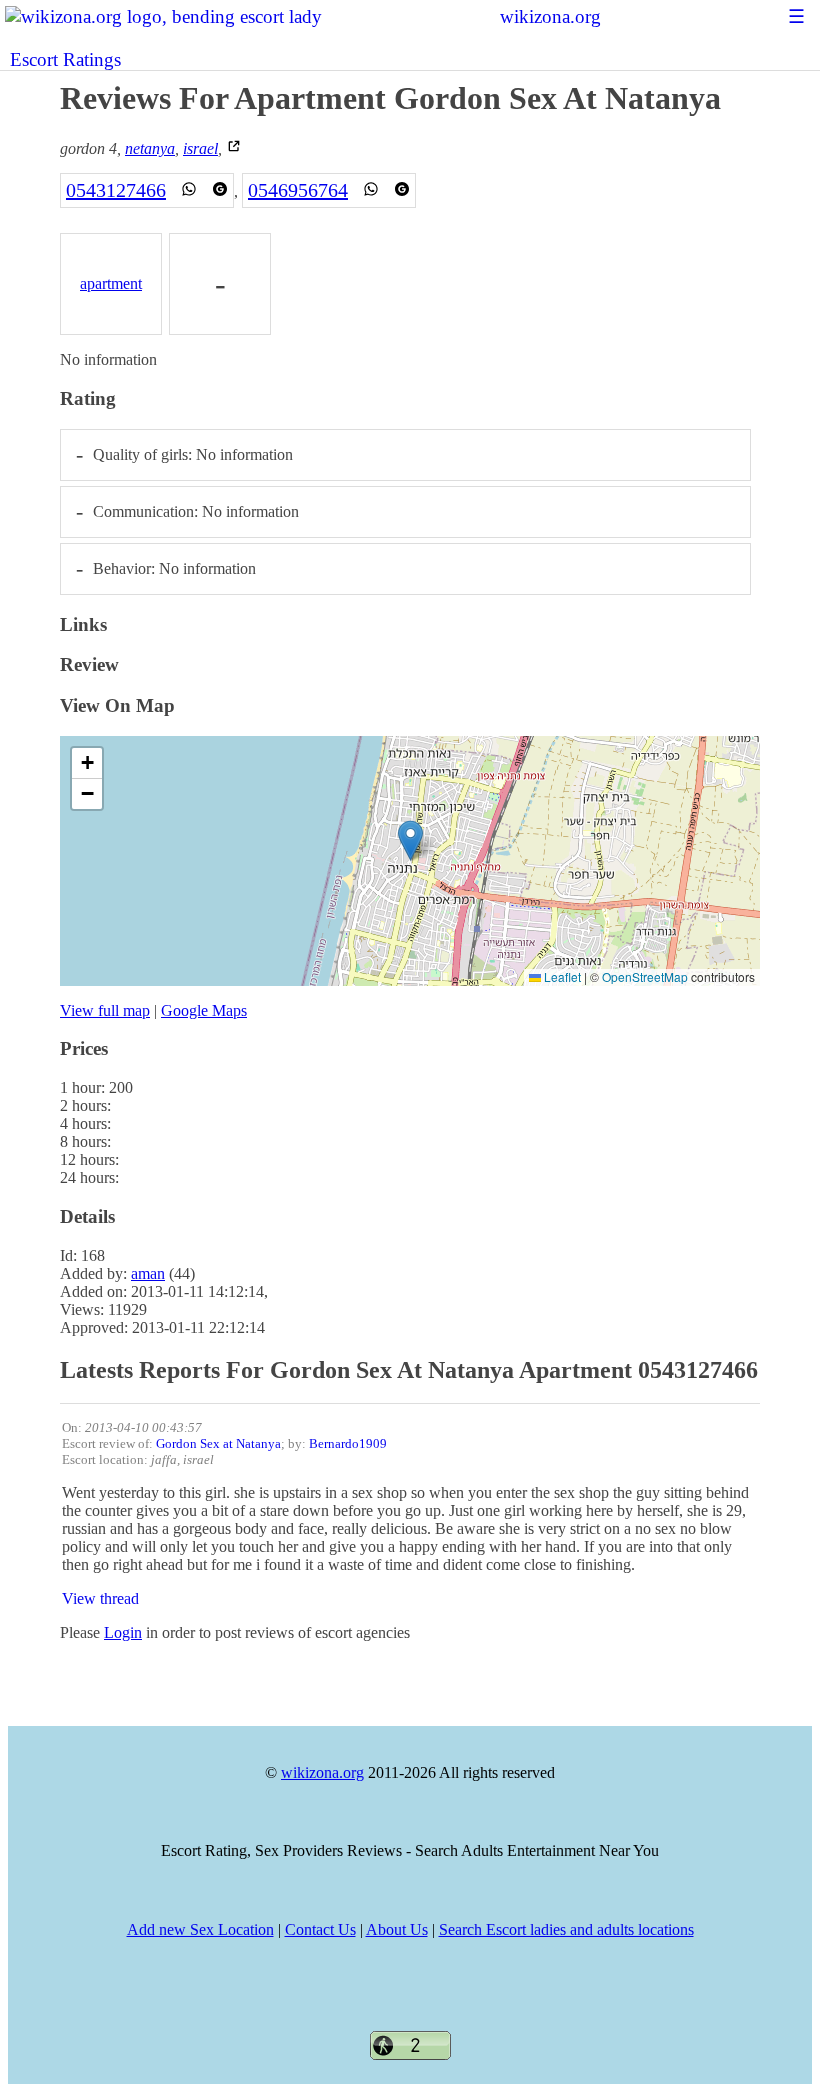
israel (200, 148)
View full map (105, 1010)
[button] (410, 840)
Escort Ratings (65, 59)
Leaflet (561, 976)
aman (148, 1273)
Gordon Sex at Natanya (218, 1443)
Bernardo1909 (348, 1443)
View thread (100, 1598)
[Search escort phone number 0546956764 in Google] (402, 190)
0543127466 (116, 190)
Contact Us (320, 1929)
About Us (397, 1929)
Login (123, 1632)
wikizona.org (550, 16)
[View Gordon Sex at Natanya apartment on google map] (234, 148)
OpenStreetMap (645, 976)
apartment (111, 283)
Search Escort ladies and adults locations (566, 1929)
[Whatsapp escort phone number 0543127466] (189, 190)
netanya (150, 148)
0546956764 (298, 190)
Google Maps (204, 1010)
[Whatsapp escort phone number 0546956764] (371, 190)
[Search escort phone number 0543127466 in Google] (220, 190)
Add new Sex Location (200, 1929)
